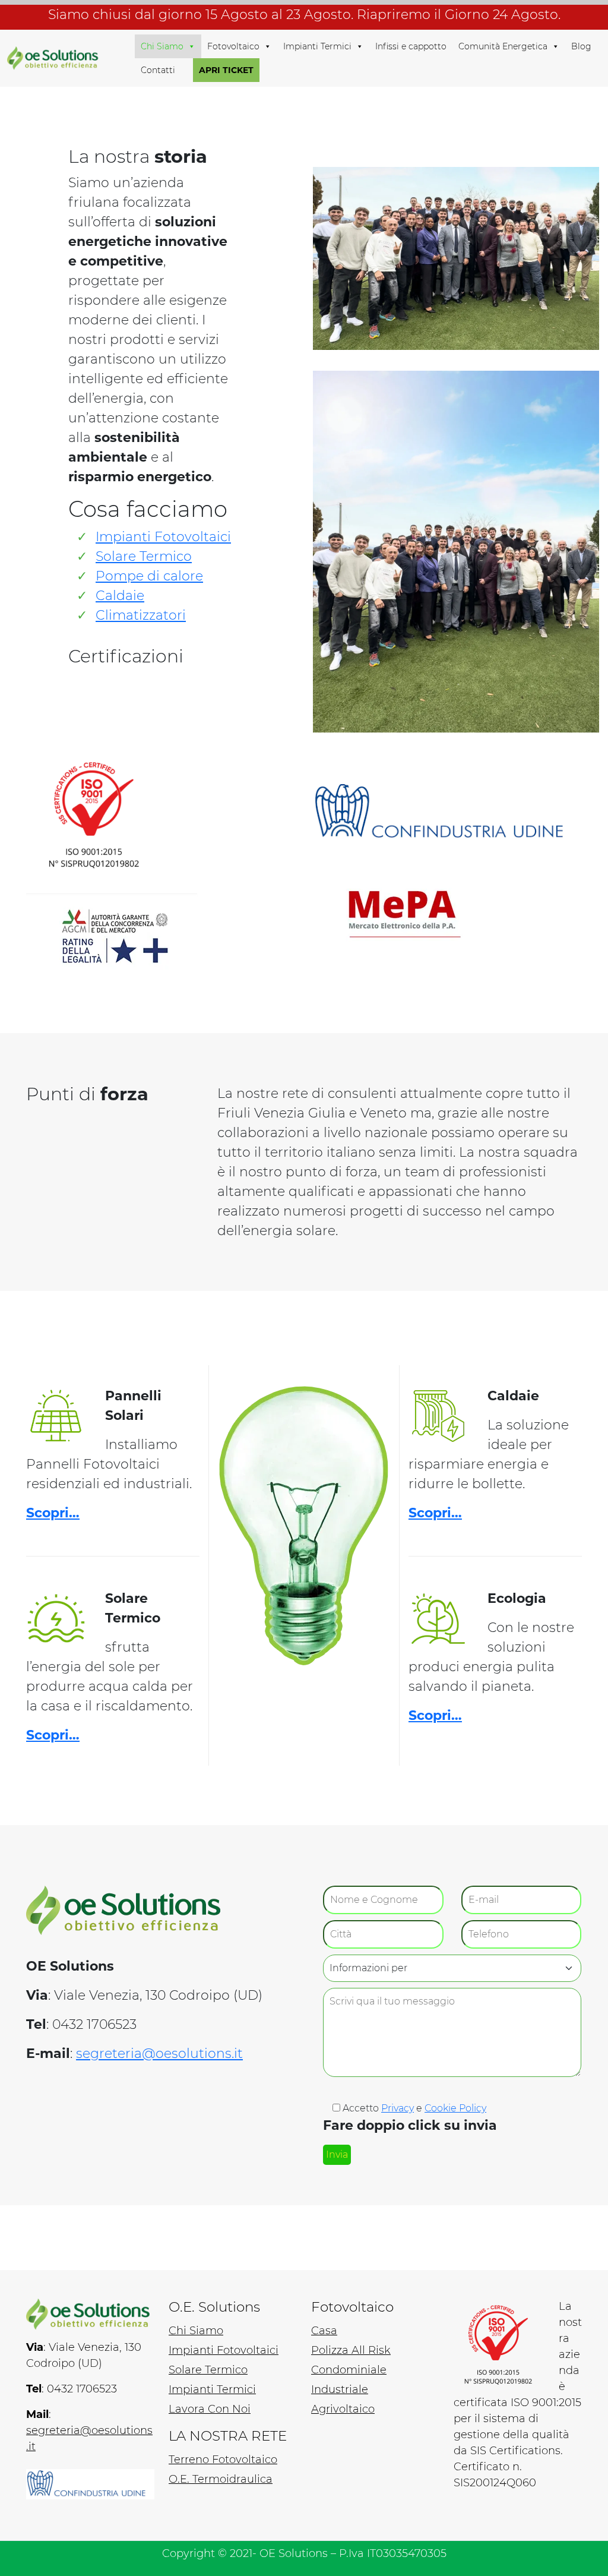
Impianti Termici (317, 46)
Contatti (158, 70)
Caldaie (120, 596)
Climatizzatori (141, 615)
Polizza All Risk (351, 2350)
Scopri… (53, 1513)
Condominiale (349, 2370)
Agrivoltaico (343, 2409)
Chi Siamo (162, 46)
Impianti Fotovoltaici (163, 537)
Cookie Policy (455, 2108)
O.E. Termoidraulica (221, 2479)
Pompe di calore (149, 576)
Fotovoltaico (233, 46)
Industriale (340, 2389)
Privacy (398, 2108)
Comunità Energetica (503, 46)
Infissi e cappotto (411, 46)
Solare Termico (144, 556)
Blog (581, 46)
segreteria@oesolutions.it (159, 2053)
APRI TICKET (226, 70)
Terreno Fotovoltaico (223, 2460)
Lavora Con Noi (210, 2409)
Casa (324, 2331)
